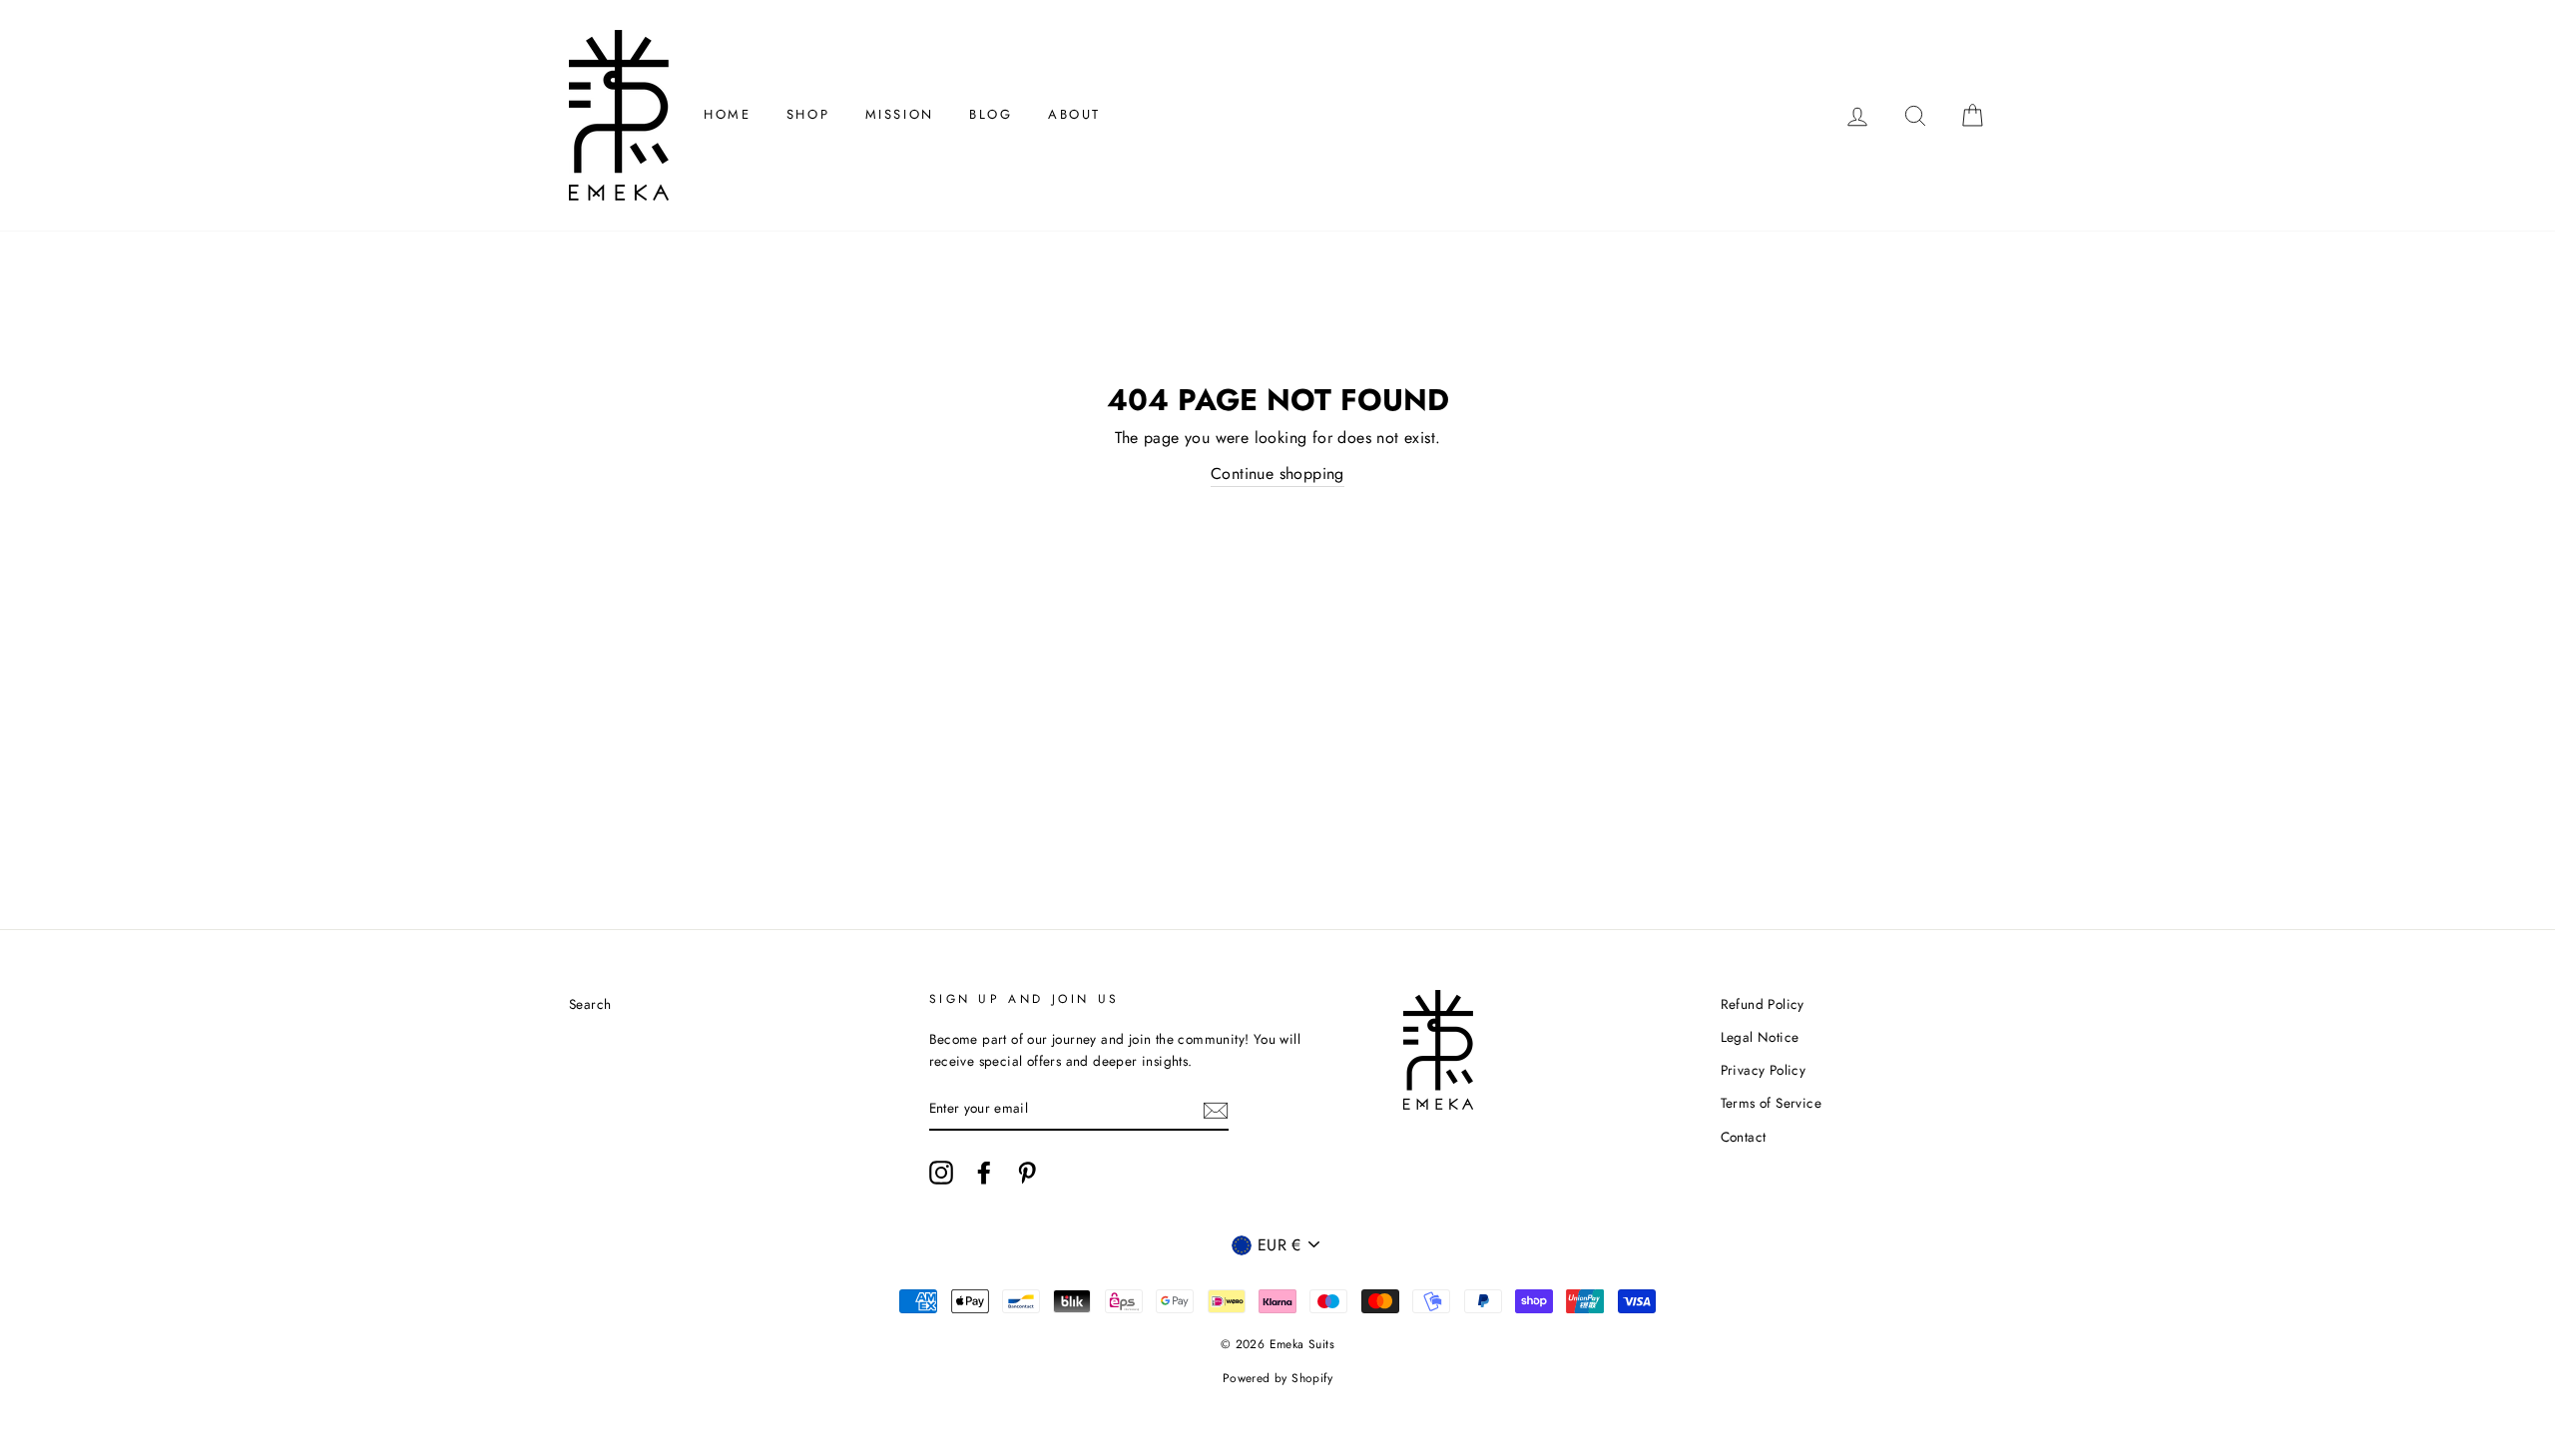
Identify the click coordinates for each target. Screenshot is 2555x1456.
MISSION (900, 114)
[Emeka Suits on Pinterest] (1027, 1173)
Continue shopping (1277, 474)
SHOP (808, 114)
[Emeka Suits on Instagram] (941, 1173)
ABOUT (1074, 114)
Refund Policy (1763, 1004)
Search (590, 1004)
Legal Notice (1760, 1037)
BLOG (991, 114)
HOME (727, 114)
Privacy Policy (1764, 1070)
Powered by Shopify (1277, 1378)
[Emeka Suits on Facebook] (984, 1173)
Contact (1744, 1137)
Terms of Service (1771, 1103)
